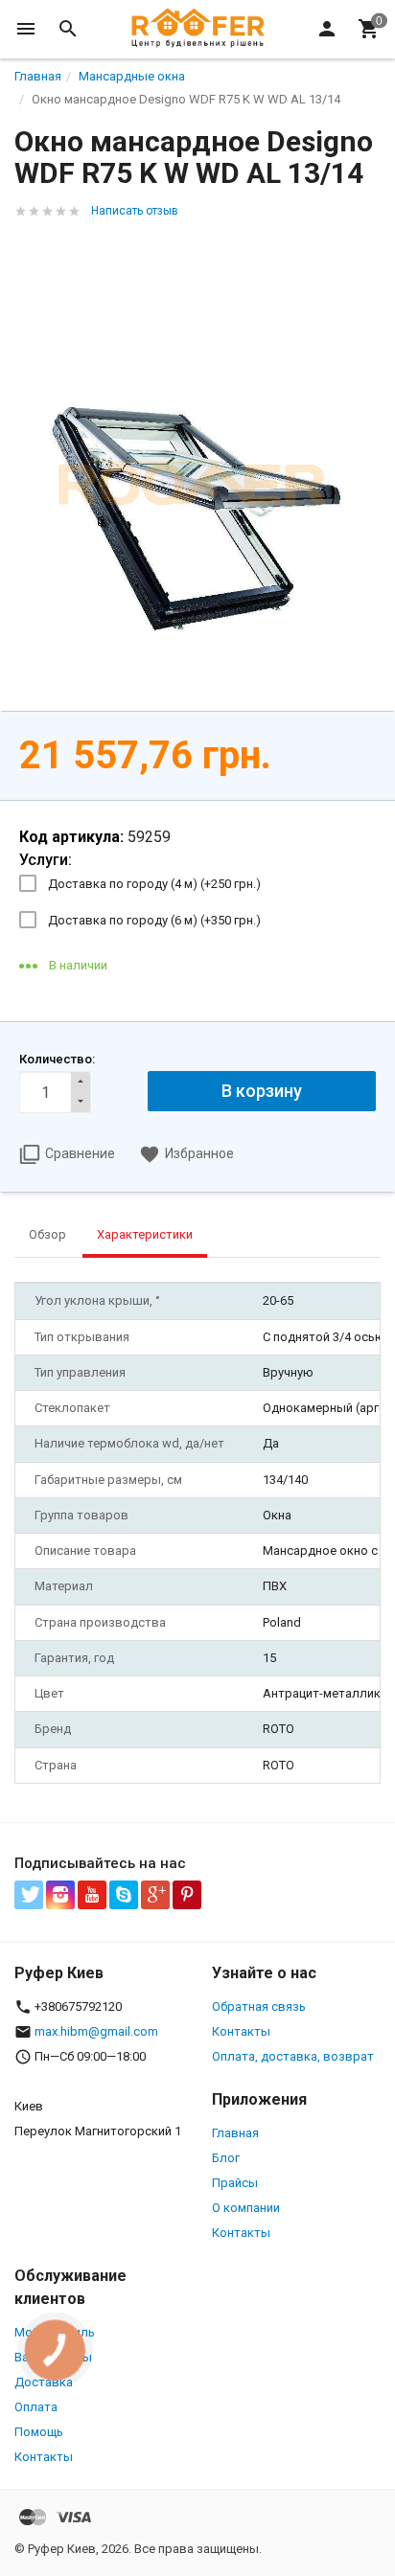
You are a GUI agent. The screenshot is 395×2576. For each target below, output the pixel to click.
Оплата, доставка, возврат (293, 2056)
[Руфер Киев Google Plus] (155, 1895)
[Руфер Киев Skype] (124, 1895)
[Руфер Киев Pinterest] (187, 1895)
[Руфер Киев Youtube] (92, 1895)
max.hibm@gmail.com (96, 2031)
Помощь (39, 2432)
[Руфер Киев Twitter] (29, 1895)
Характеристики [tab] (145, 1234)
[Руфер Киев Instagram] (60, 1895)
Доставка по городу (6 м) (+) (154, 920)
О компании (246, 2208)
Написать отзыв (135, 211)
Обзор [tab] (47, 1234)
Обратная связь (259, 2006)
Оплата (36, 2407)
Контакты (241, 2031)
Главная (235, 2133)
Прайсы (235, 2183)
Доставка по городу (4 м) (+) (154, 884)
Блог (226, 2158)
